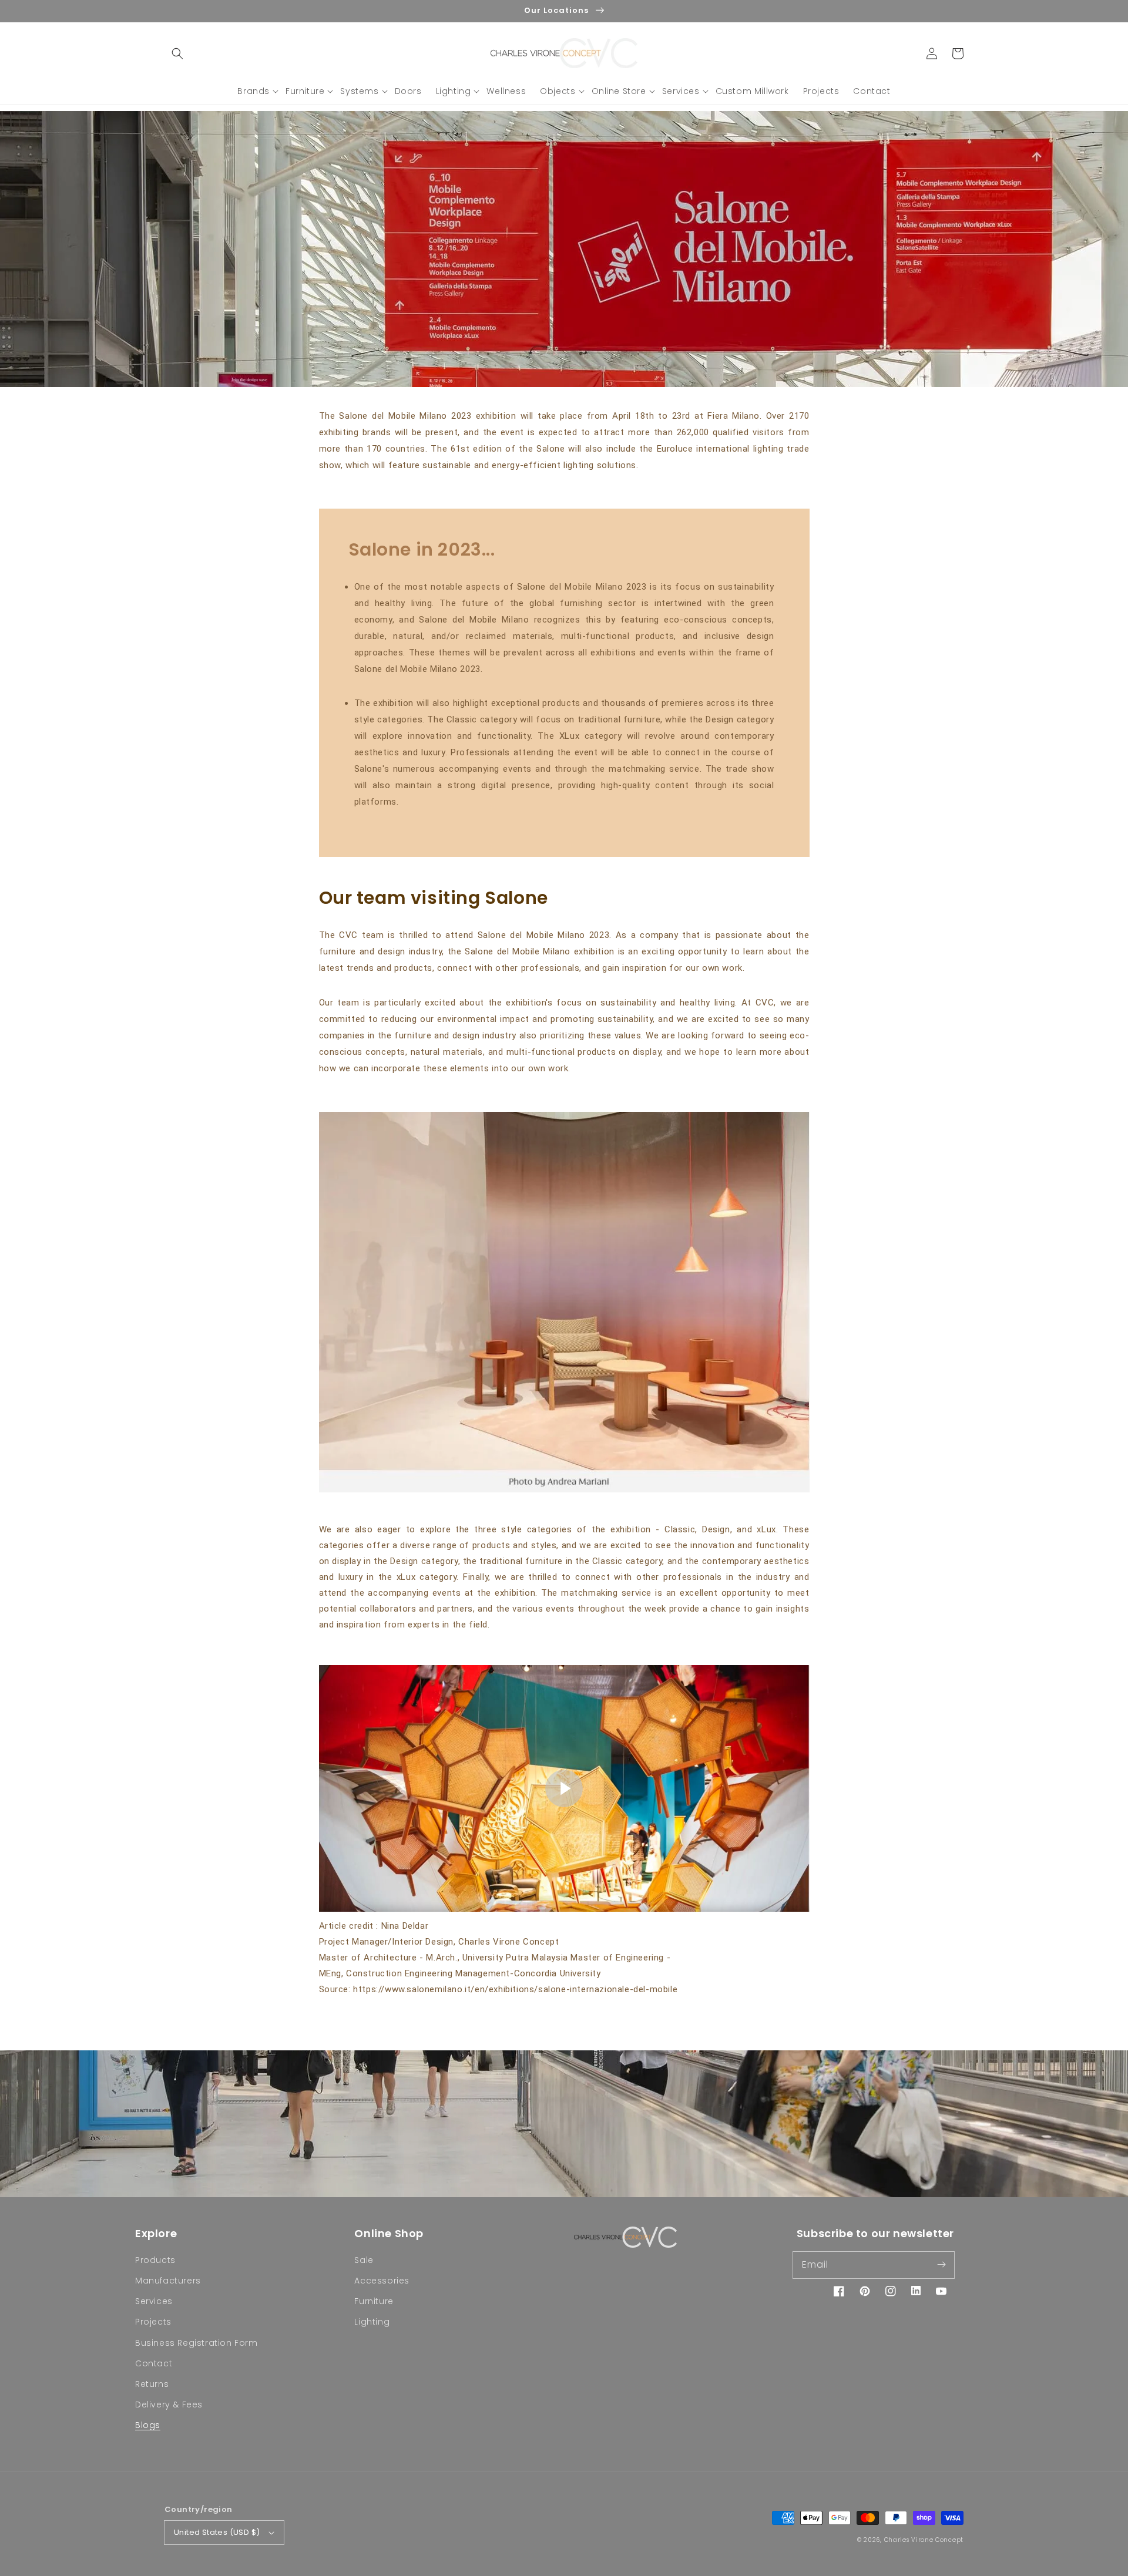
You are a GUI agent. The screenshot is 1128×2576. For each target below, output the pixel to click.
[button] (177, 53)
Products (155, 2260)
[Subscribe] (941, 2265)
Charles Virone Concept (924, 2540)
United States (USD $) (217, 2532)
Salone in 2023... (422, 549)
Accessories (382, 2281)
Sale (364, 2260)
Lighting (372, 2322)
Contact (154, 2363)
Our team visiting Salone (434, 898)
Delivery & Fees (169, 2405)
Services (154, 2301)
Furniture (374, 2301)
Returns (152, 2384)
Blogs (148, 2425)
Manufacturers (168, 2281)
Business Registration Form (197, 2343)
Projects (153, 2322)
